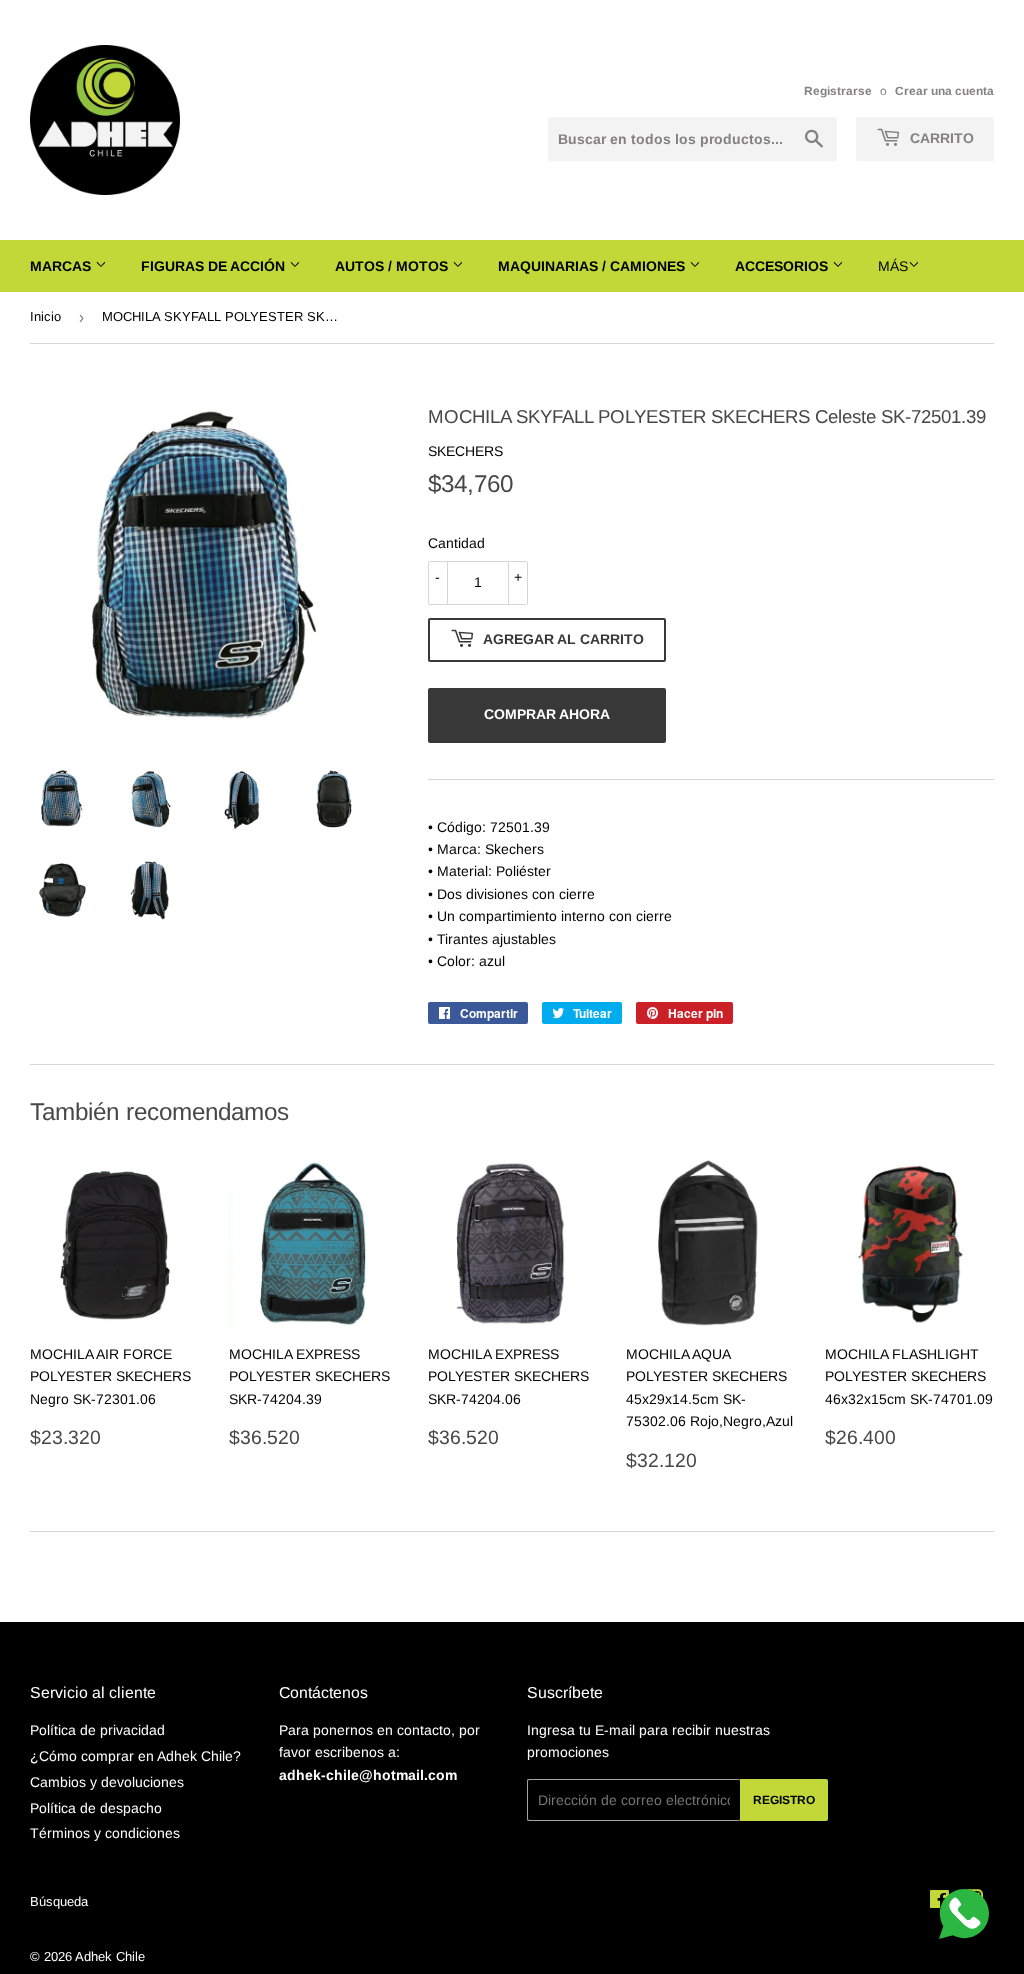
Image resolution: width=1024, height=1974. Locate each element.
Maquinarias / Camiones (593, 266)
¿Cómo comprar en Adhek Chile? (135, 1756)
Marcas (62, 266)
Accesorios (783, 266)
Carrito (940, 138)
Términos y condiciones (105, 1833)
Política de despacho (96, 1808)
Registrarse (838, 91)
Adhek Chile (110, 1956)
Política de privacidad (97, 1730)
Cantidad (456, 543)
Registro (784, 1800)
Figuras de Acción (215, 266)
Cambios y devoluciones (107, 1782)
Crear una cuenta (944, 91)
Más (893, 266)
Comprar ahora (547, 714)
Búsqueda (59, 1901)
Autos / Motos (393, 266)
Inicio (45, 316)
